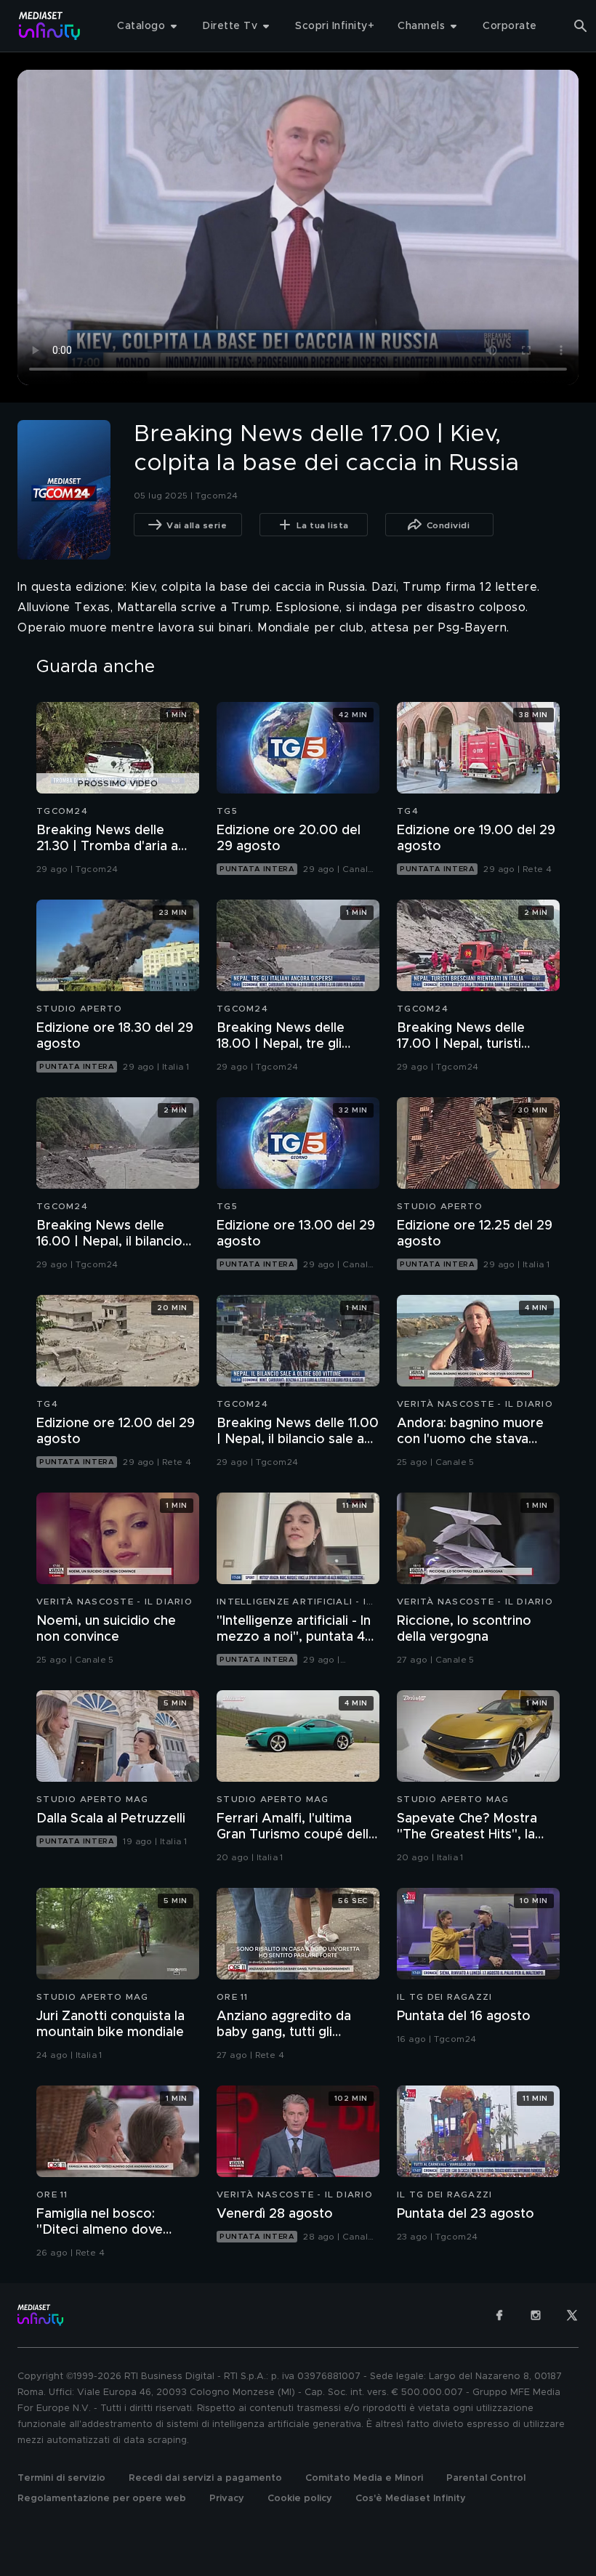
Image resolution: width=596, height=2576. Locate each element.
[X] (572, 2315)
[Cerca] (581, 26)
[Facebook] (499, 2315)
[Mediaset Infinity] (50, 26)
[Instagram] (536, 2315)
